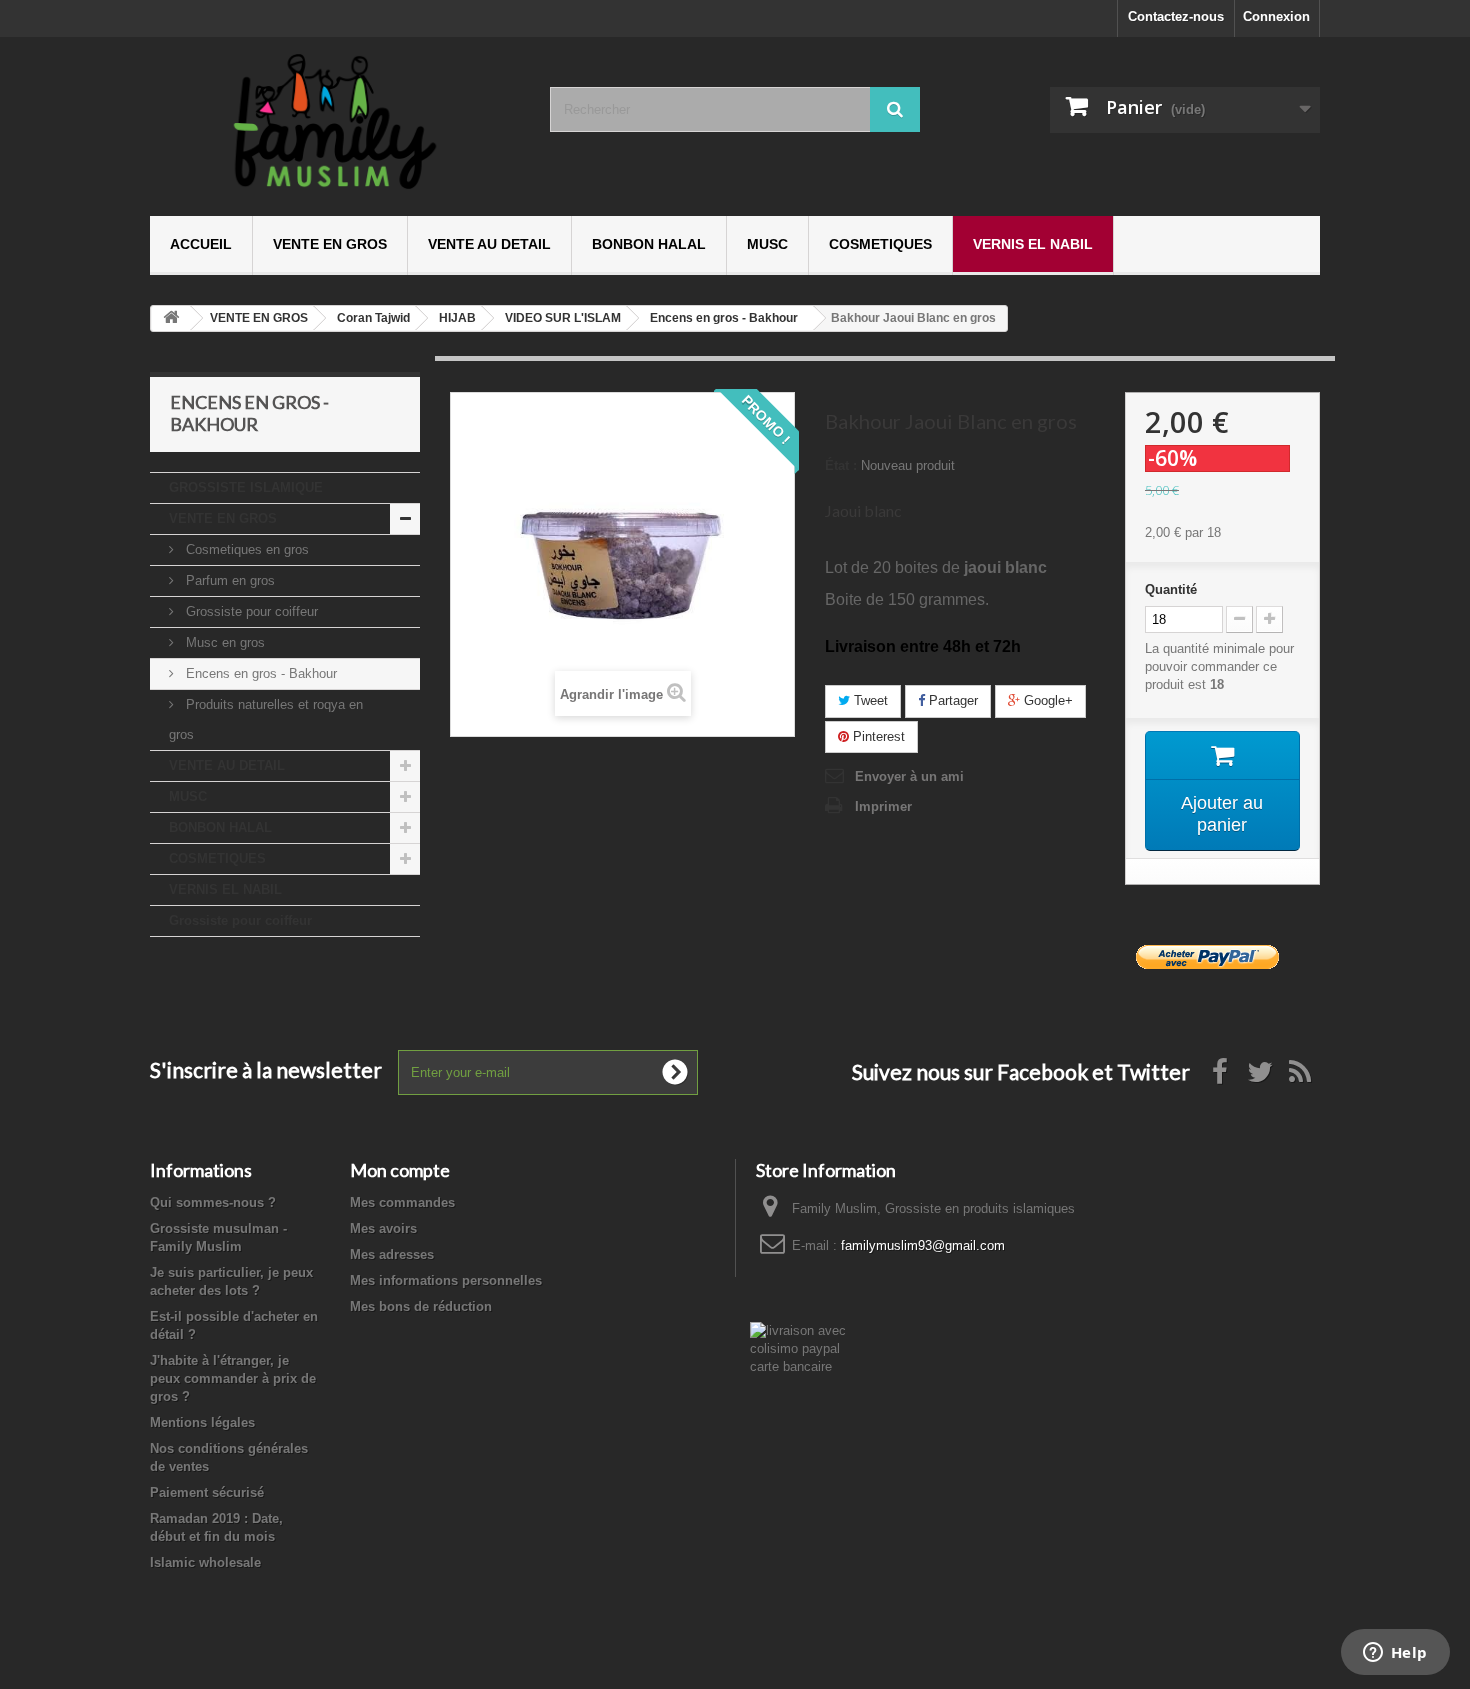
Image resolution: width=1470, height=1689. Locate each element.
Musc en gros (223, 642)
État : (841, 465)
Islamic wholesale (205, 1562)
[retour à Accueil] (171, 318)
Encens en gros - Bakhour (259, 673)
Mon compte (400, 1170)
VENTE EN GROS (330, 244)
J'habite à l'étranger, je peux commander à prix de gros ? (233, 1378)
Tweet (869, 700)
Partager (951, 700)
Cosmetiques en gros (245, 549)
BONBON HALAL (649, 244)
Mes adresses (392, 1254)
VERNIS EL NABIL (1033, 244)
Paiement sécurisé (207, 1492)
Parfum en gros (228, 580)
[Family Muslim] (335, 121)
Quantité (1171, 589)
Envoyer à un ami (909, 776)
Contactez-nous (1176, 16)
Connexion (1276, 16)
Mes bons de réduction (421, 1306)
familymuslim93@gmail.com (923, 1245)
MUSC (767, 244)
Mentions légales (202, 1422)
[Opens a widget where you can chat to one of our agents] (1395, 1654)
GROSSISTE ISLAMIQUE (246, 487)
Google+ (1046, 700)
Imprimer (883, 806)
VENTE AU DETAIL (489, 244)
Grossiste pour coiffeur (250, 611)
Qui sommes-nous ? (213, 1202)
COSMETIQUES (880, 244)
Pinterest (877, 736)
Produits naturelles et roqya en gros (266, 719)
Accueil (201, 244)
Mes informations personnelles (446, 1280)
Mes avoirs (383, 1228)
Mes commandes (402, 1202)
